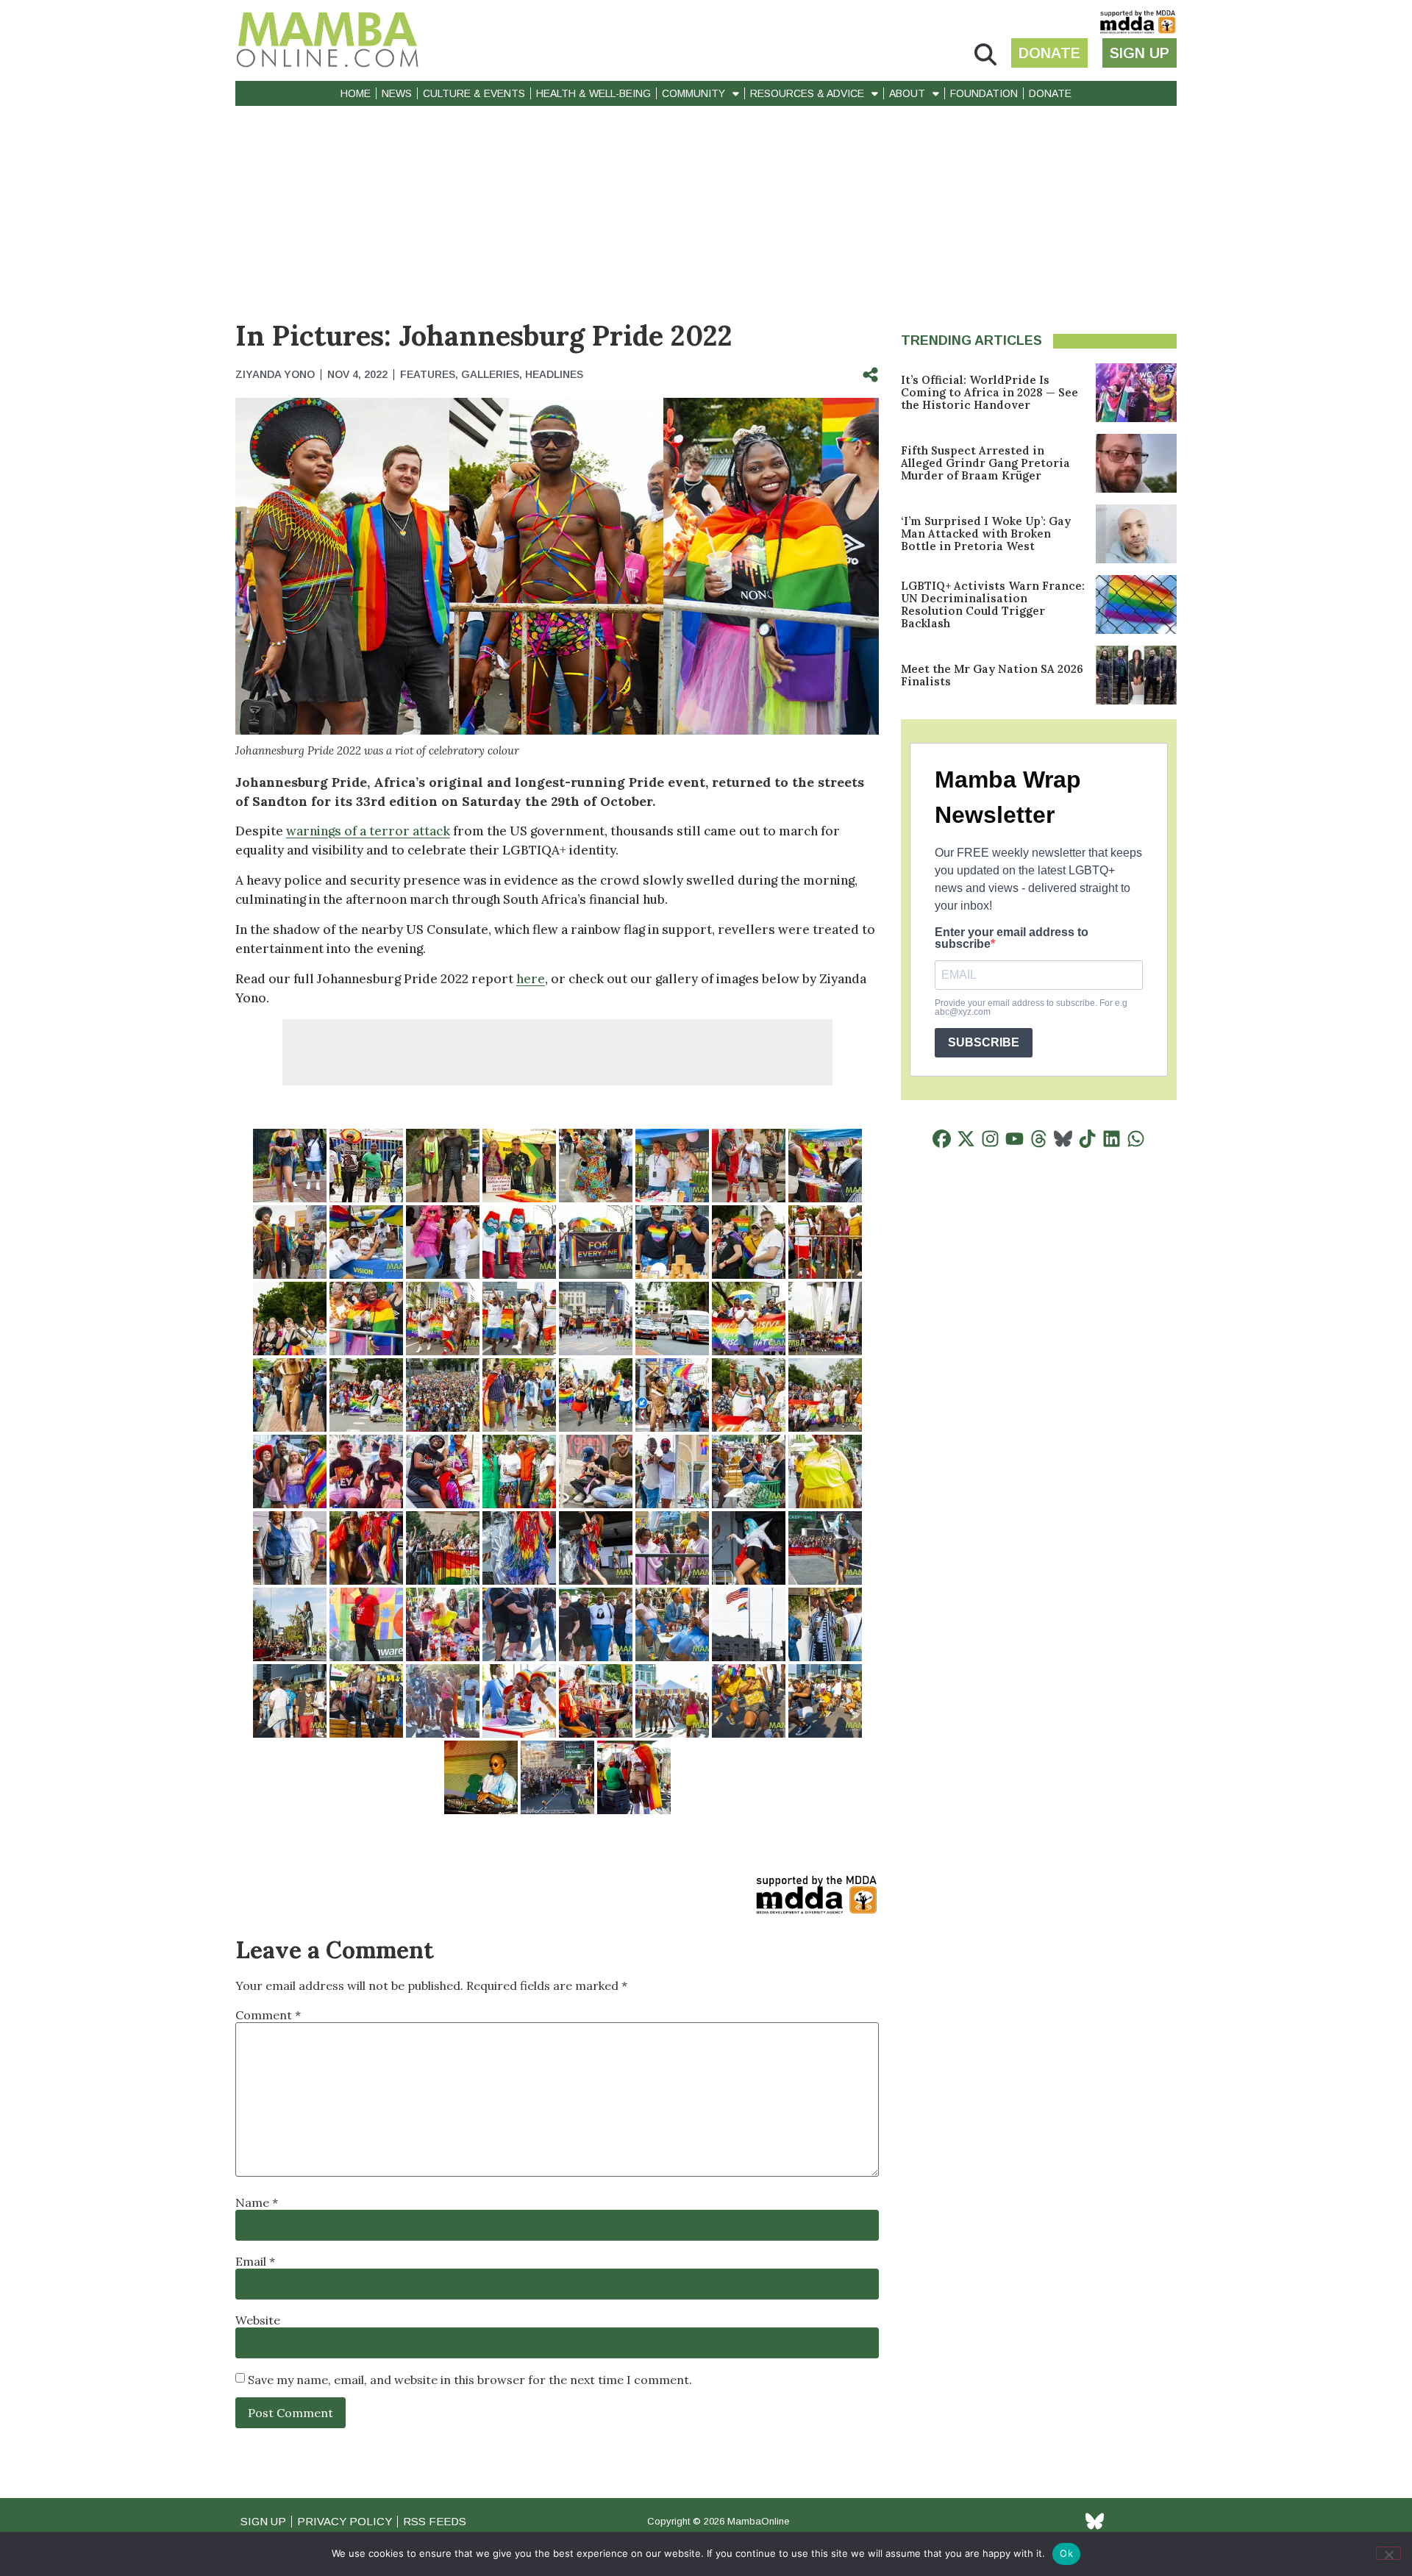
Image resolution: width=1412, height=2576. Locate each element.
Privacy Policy (345, 2521)
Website (258, 2320)
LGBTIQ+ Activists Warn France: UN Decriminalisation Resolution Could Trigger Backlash (993, 604)
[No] (1388, 2553)
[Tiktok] (1087, 1139)
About (907, 93)
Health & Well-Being (593, 93)
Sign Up (263, 2521)
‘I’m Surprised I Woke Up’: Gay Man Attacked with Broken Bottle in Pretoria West (986, 534)
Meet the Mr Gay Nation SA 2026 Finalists (992, 675)
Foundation (984, 93)
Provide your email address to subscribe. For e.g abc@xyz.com (1031, 1007)
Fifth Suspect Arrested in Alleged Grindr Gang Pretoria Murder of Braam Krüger (985, 463)
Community (693, 93)
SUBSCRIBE (984, 1042)
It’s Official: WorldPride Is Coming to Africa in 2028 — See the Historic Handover (990, 392)
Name (257, 2202)
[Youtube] (1015, 1139)
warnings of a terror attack (368, 831)
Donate (1050, 93)
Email (255, 2261)
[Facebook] (942, 1139)
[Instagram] (990, 1139)
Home (356, 93)
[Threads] (1039, 1139)
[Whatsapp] (1136, 1139)
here (531, 979)
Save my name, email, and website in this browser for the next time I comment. (470, 2380)
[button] (985, 55)
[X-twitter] (966, 1139)
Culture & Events (474, 93)
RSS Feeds (435, 2521)
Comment (268, 2015)
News (397, 93)
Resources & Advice (807, 93)
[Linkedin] (1112, 1139)
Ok (1066, 2553)
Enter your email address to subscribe (1012, 938)
